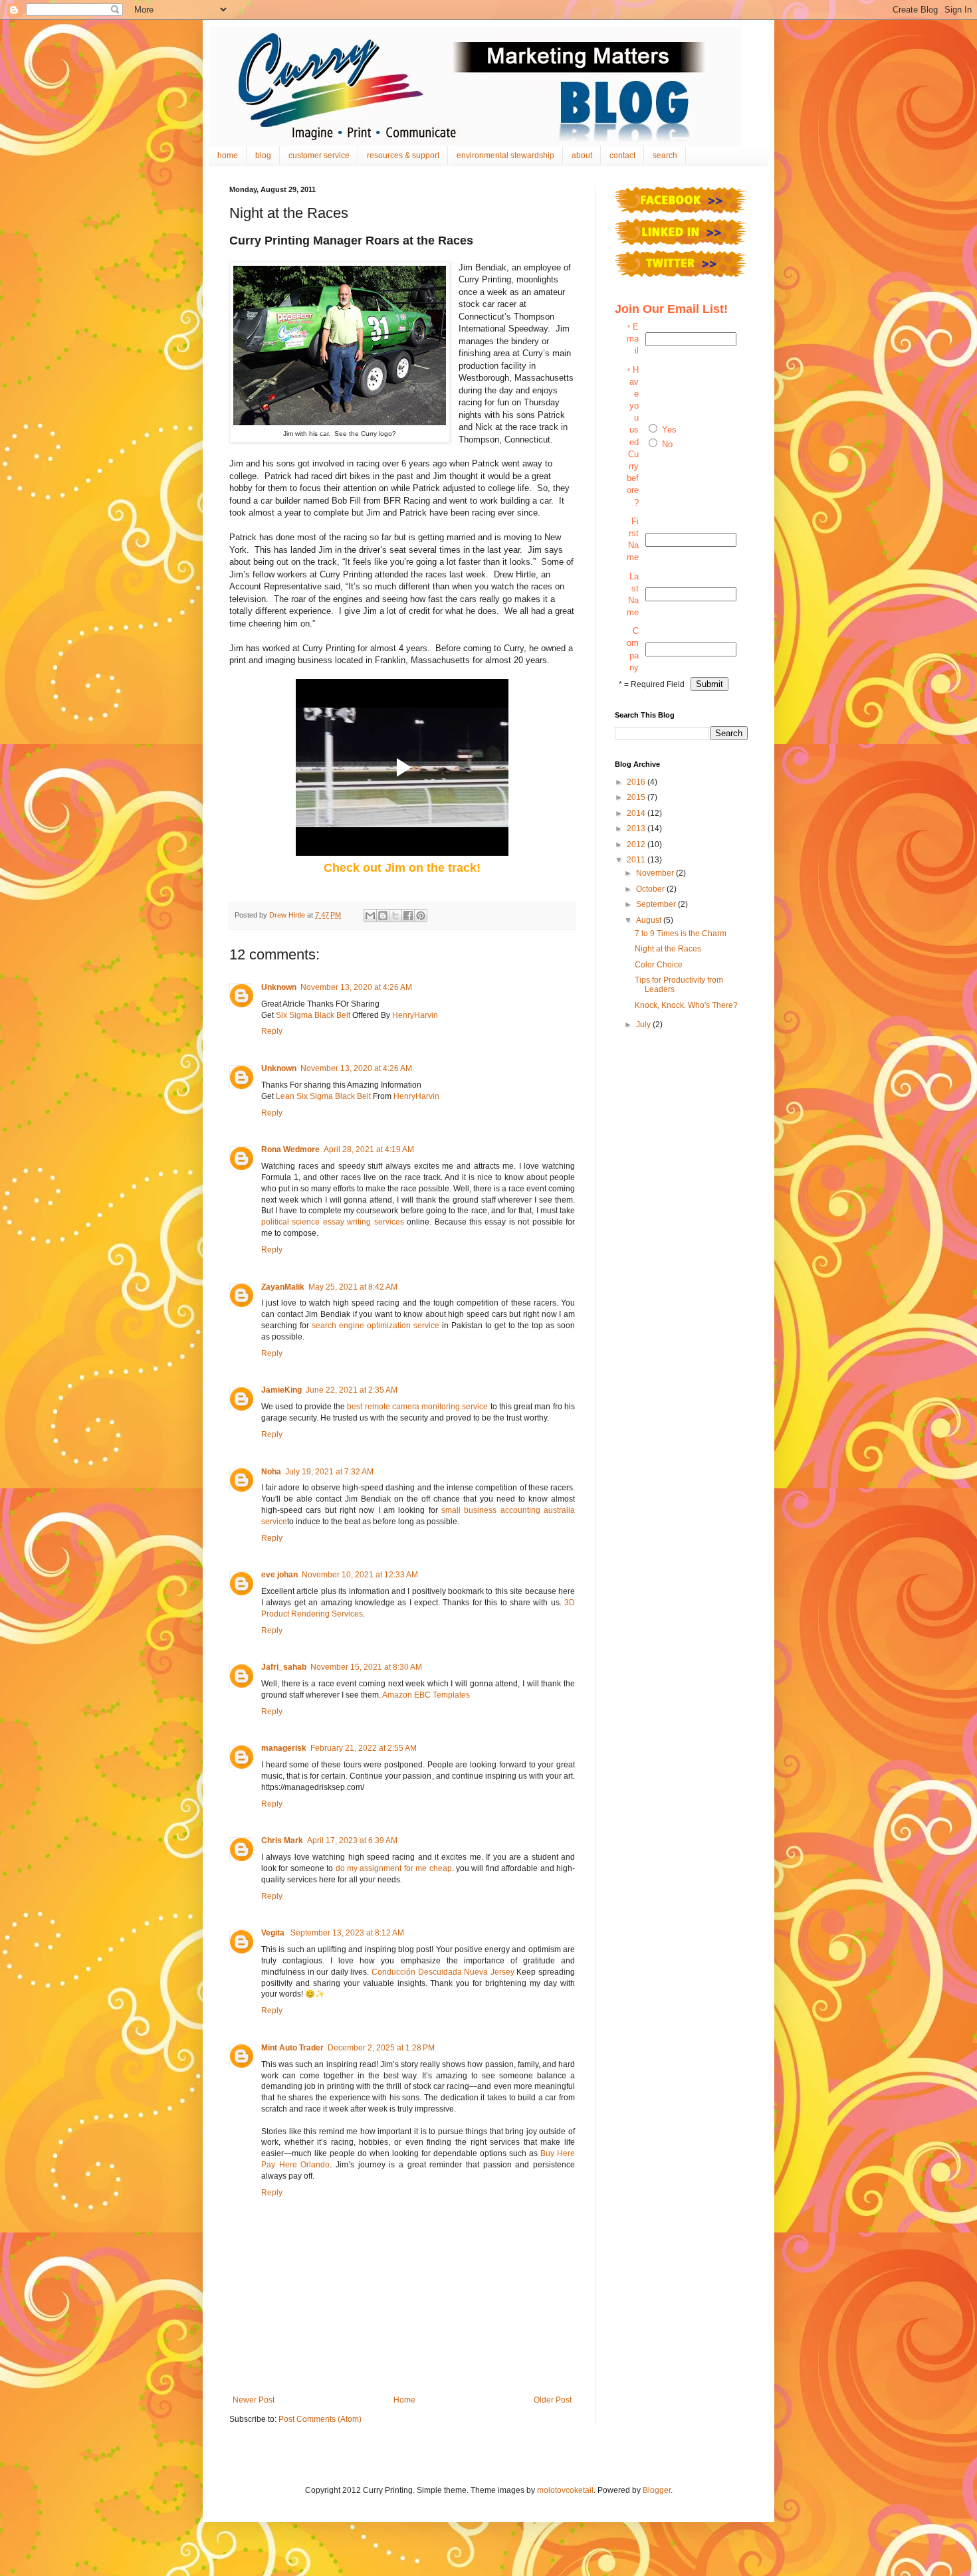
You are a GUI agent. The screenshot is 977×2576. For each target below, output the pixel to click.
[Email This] (370, 916)
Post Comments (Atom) (320, 2419)
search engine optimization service (376, 1326)
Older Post (553, 2400)
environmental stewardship (505, 155)
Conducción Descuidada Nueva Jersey (443, 1972)
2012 (637, 844)
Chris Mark (282, 1840)
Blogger (657, 2490)
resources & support (403, 155)
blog (263, 155)
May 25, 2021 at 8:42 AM (353, 1287)
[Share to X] (395, 916)
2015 (637, 797)
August (650, 920)
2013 (637, 829)
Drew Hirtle (288, 915)
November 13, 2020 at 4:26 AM (356, 987)
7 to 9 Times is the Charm (681, 934)
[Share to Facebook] (408, 916)
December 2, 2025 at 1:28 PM (381, 2048)
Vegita (274, 1933)
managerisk (284, 1748)
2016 (637, 782)
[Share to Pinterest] (421, 916)
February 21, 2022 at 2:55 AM (364, 1748)
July (644, 1025)
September (657, 904)
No (667, 444)
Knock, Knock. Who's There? (686, 1005)
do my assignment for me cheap (394, 1868)
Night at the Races (668, 949)
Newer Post (254, 2400)
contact (622, 155)
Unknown (279, 987)
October (651, 889)
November (656, 873)
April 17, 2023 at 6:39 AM (352, 1840)
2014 (637, 813)
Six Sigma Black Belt (313, 1015)
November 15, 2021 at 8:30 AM (366, 1667)
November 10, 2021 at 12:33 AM (360, 1575)
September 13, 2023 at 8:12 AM (347, 1933)
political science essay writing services (333, 1222)
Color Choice (659, 965)
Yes (669, 430)
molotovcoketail (565, 2490)
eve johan (279, 1575)
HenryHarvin (415, 1015)
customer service (319, 155)
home (228, 155)
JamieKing (281, 1390)
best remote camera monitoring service (417, 1407)
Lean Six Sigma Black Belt (323, 1096)
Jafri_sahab (284, 1667)
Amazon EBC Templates (426, 1695)
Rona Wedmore (290, 1149)
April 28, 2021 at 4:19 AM (369, 1149)
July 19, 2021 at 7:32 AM (329, 1472)
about (582, 155)
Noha (271, 1472)
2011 (637, 860)
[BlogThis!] (383, 916)
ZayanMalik (283, 1287)
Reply (272, 1031)
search (665, 155)
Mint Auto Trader (292, 2048)
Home (404, 2400)
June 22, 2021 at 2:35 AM (352, 1390)
